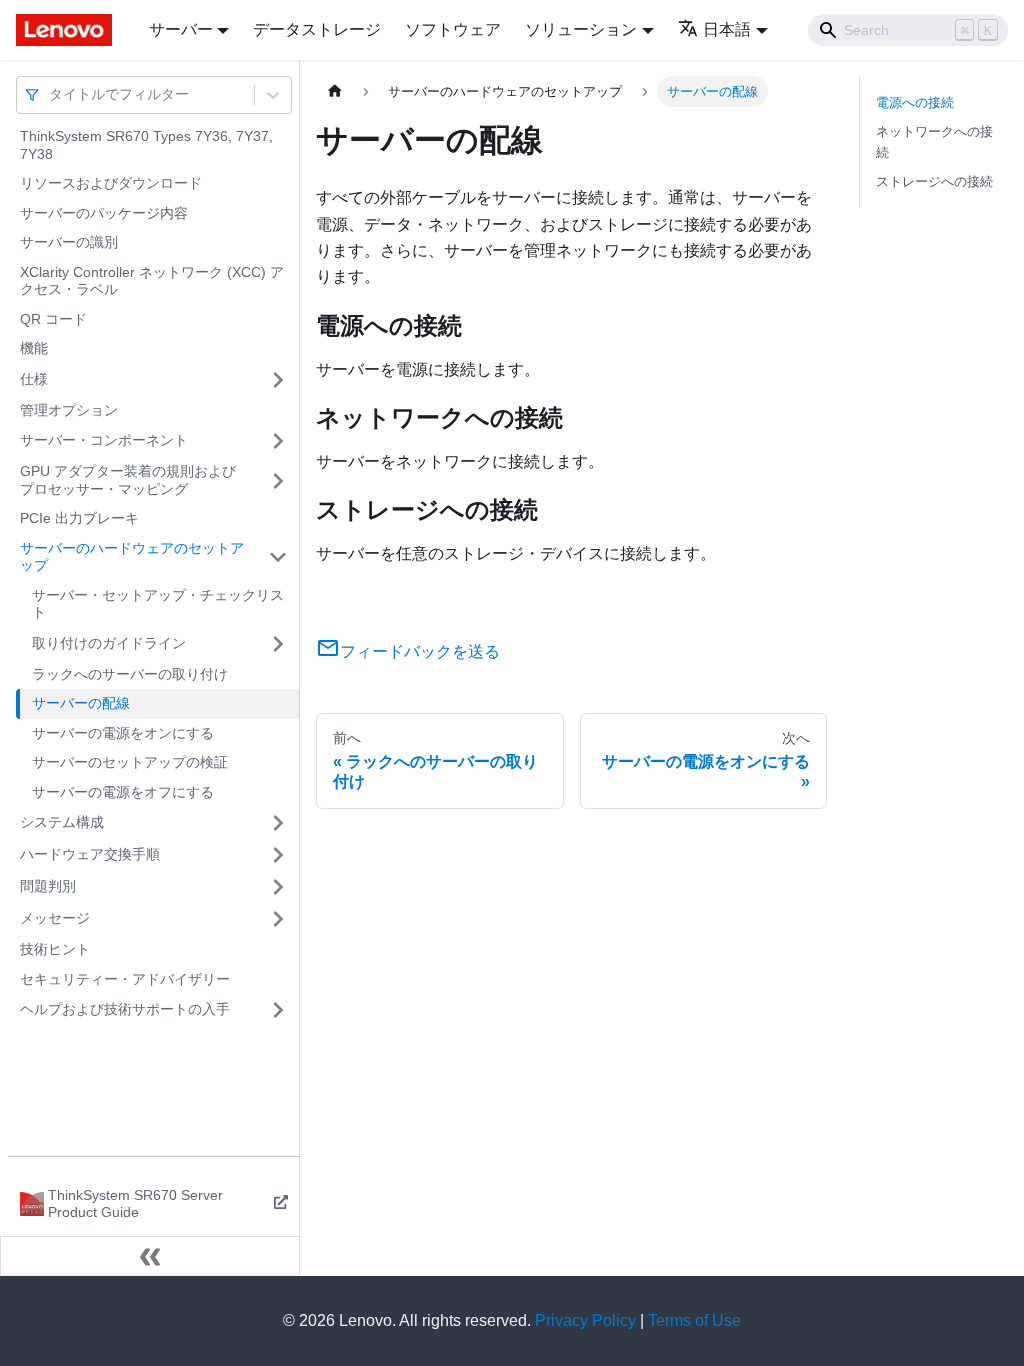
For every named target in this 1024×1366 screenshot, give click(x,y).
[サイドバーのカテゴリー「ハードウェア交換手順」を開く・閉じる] (278, 855)
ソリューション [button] (581, 29)
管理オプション (69, 410)
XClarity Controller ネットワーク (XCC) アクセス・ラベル (152, 281)
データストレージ (317, 29)
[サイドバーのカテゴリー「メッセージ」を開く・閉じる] (278, 919)
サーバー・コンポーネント (104, 440)
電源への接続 (915, 102)
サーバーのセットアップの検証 (130, 762)
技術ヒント (55, 949)
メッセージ (55, 918)
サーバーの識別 (69, 242)
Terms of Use (694, 1320)
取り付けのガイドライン (109, 643)
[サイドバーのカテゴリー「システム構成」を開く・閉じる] (278, 823)
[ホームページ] (335, 91)
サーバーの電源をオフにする (123, 792)
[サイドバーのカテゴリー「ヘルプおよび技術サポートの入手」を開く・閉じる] (278, 1010)
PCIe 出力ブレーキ (79, 518)
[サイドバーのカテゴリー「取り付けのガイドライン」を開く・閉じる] (278, 644)
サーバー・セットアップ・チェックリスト (158, 604)
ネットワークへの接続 (934, 142)
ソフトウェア (453, 29)
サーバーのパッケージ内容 (104, 213)
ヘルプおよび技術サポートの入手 (125, 1009)
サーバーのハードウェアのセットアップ (132, 557)
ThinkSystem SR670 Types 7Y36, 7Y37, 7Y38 (146, 145)
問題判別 (48, 886)
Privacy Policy (585, 1320)
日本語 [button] (727, 29)
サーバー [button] (181, 29)
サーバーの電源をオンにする (123, 733)
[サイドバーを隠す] (150, 1256)
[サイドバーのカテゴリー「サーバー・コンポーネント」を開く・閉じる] (278, 441)
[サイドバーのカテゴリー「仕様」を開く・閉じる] (278, 380)
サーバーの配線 (81, 703)
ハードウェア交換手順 (90, 854)
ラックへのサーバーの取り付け (130, 674)
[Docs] (68, 30)
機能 (34, 348)
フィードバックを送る (420, 651)
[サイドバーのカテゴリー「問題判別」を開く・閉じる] (278, 887)
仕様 (34, 379)
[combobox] (51, 94)
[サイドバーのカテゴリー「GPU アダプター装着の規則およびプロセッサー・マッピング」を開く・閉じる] (278, 480)
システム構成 (62, 822)
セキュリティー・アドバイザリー (125, 979)
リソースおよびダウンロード (111, 183)
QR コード (53, 319)
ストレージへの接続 (934, 181)
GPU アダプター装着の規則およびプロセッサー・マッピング (128, 480)
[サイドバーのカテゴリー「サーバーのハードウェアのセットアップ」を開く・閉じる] (278, 557)
